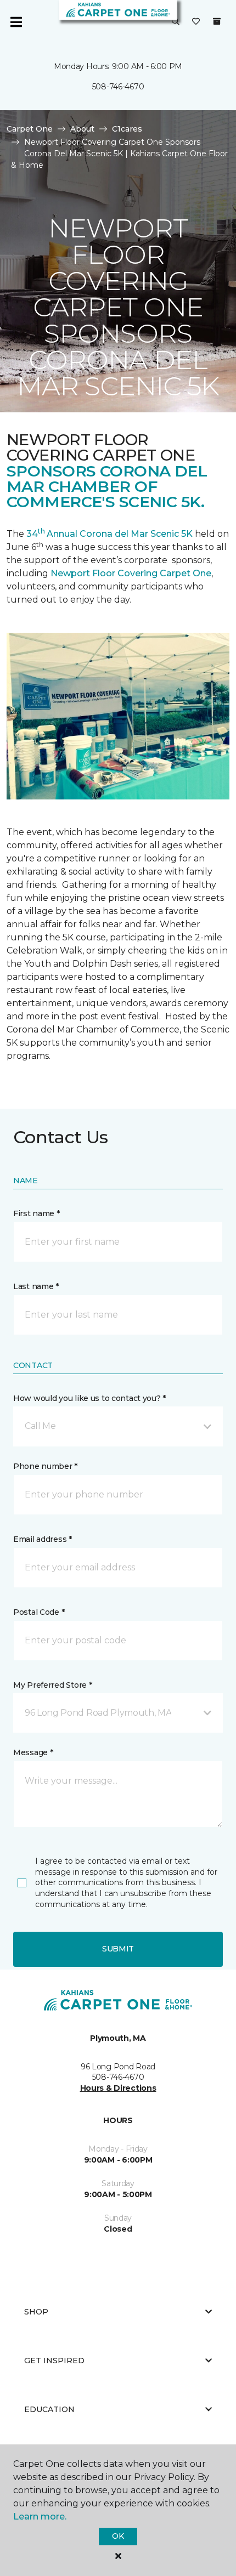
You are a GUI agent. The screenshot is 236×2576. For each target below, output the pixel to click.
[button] (176, 22)
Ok (118, 2536)
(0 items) (217, 21)
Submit (118, 1949)
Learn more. (40, 2517)
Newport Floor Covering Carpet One (131, 573)
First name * (36, 1213)
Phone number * (45, 1466)
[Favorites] (196, 22)
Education (49, 2409)
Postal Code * (39, 1612)
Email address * (43, 1539)
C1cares (127, 129)
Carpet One (30, 129)
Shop (36, 2312)
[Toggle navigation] (16, 22)
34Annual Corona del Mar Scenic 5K (109, 534)
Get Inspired (54, 2361)
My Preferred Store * (52, 1685)
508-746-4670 (118, 87)
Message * (33, 1752)
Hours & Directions (118, 2088)
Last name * (36, 1286)
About (82, 129)
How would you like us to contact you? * (89, 1398)
